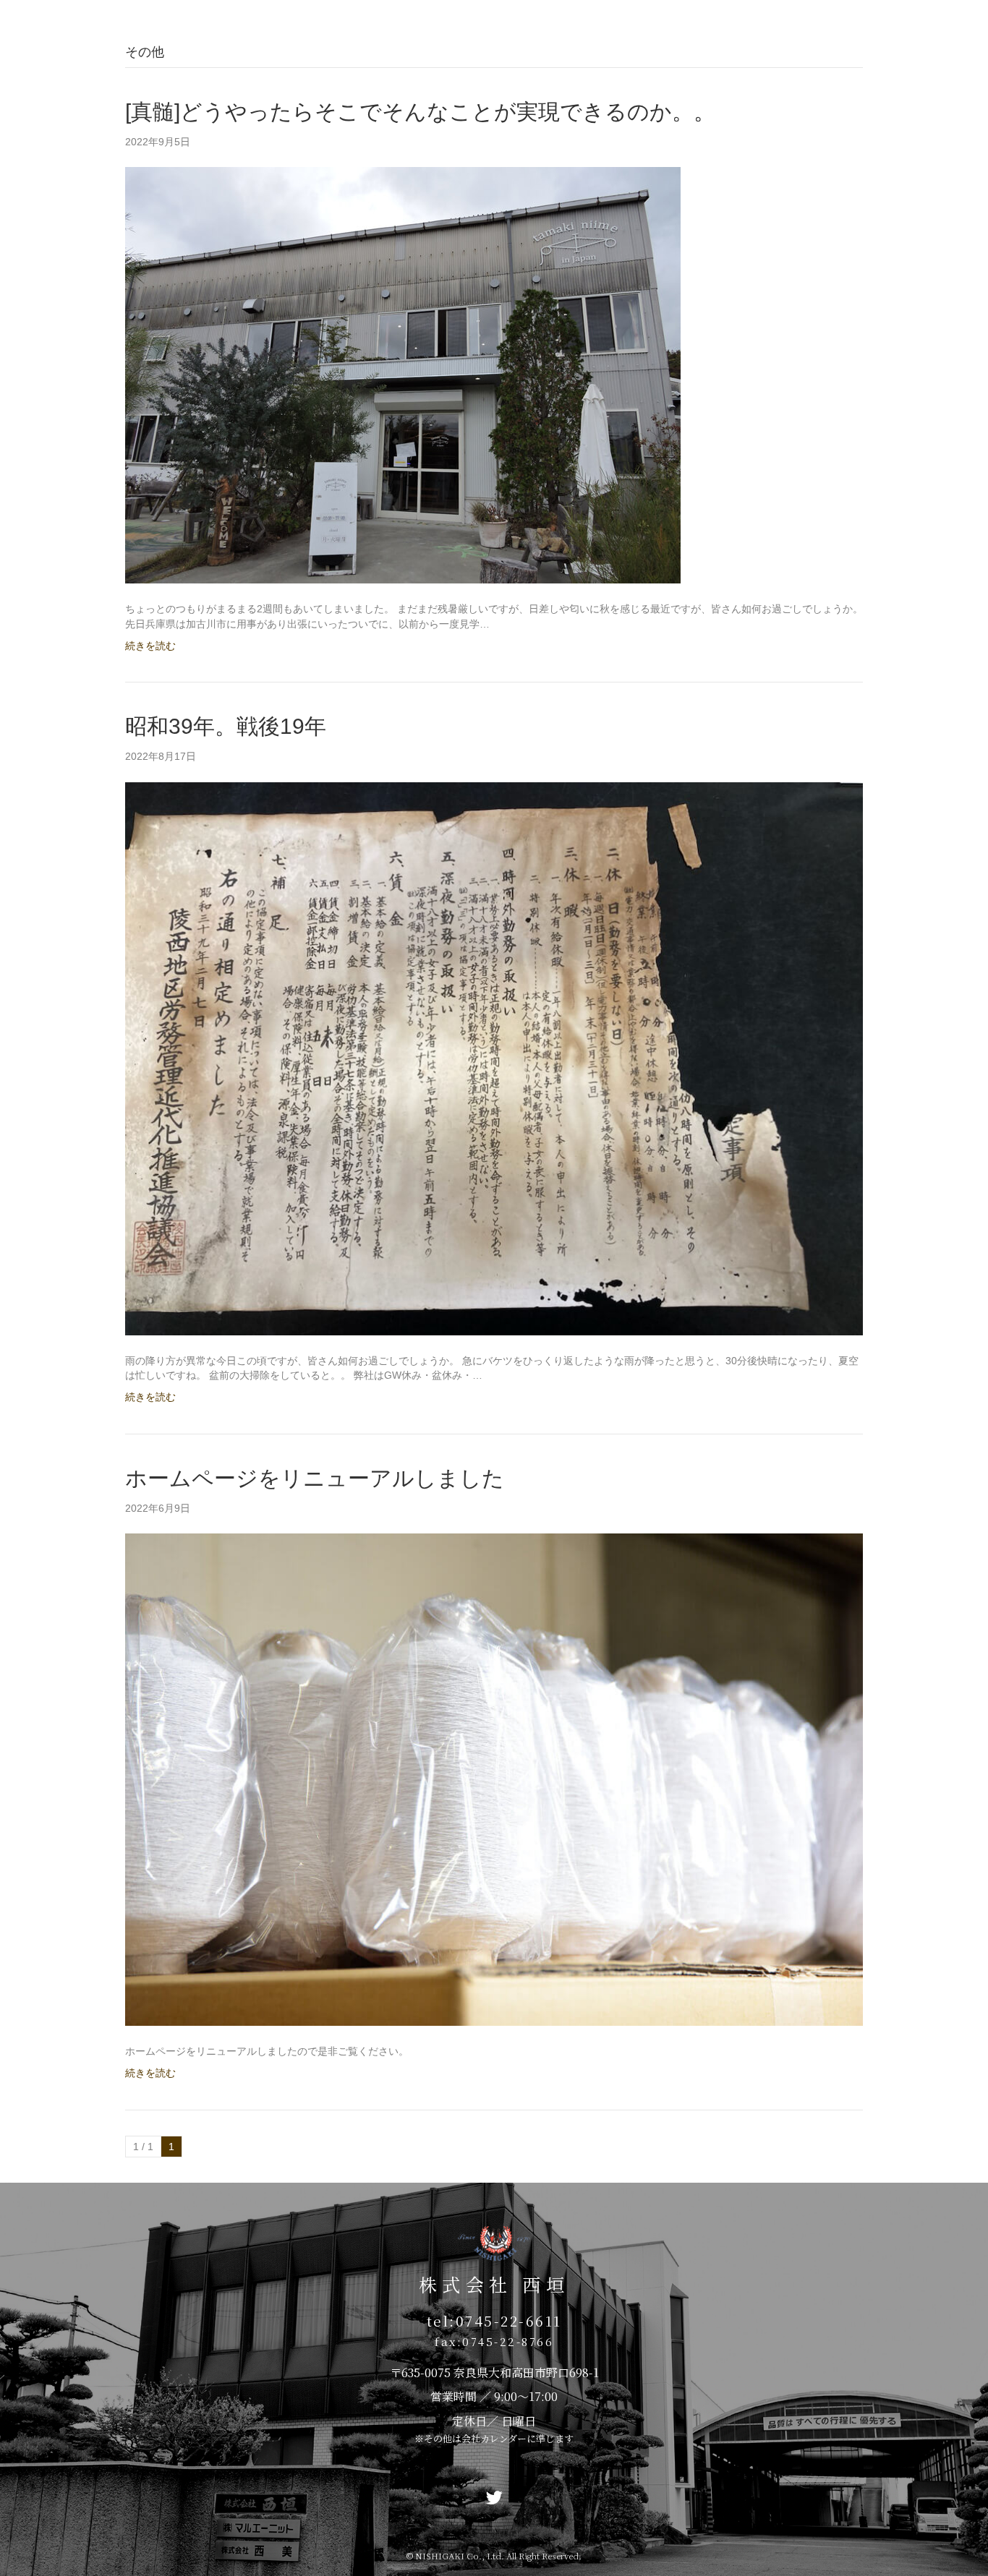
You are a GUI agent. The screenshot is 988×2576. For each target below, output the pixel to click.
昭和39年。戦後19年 (226, 726)
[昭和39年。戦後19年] (494, 1058)
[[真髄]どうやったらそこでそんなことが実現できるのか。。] (403, 375)
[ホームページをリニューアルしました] (494, 1779)
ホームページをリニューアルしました (315, 1478)
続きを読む (150, 646)
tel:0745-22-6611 (494, 2320)
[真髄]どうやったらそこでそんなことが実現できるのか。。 (420, 112)
